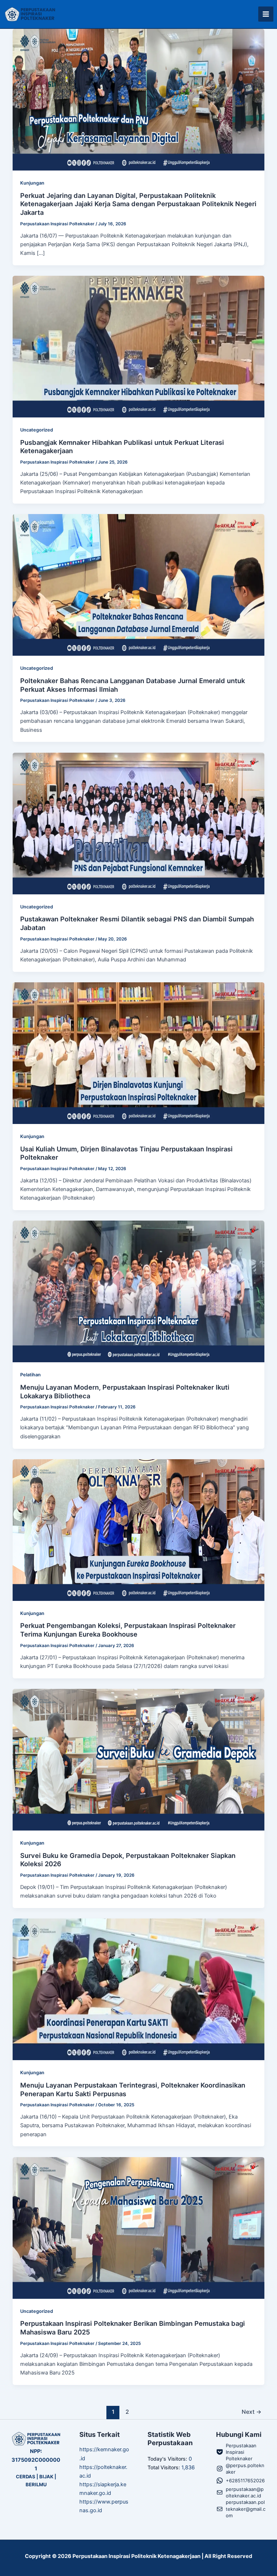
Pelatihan (30, 1375)
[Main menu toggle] (266, 14)
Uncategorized (37, 430)
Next (252, 2412)
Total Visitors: (164, 2467)
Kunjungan (32, 183)
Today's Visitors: (168, 2459)
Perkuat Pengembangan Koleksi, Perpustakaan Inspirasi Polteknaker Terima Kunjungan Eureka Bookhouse (128, 1630)
